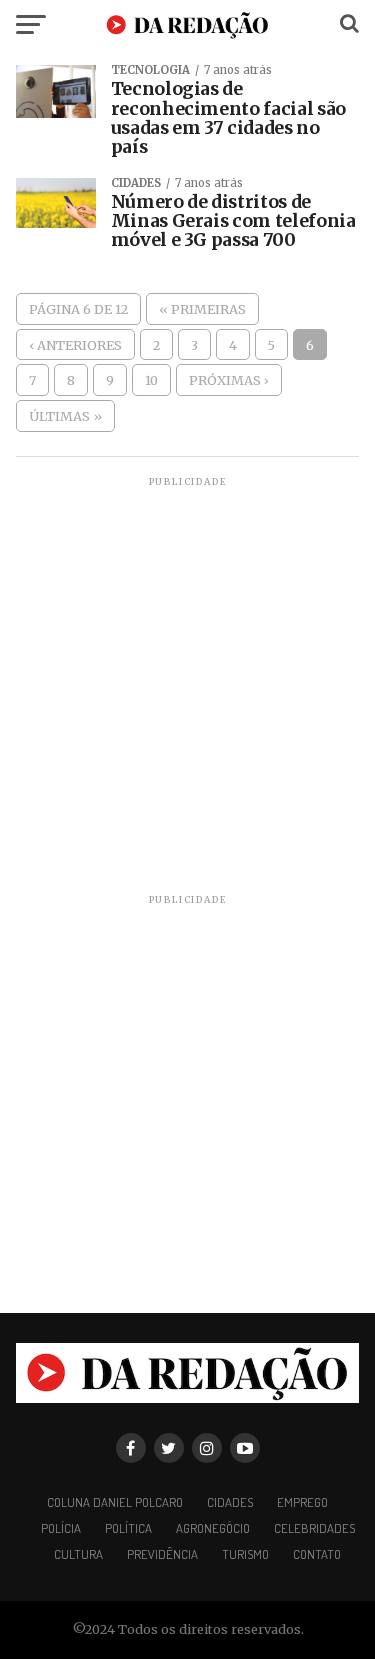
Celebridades (314, 1528)
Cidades (230, 1502)
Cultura (78, 1554)
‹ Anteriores (75, 345)
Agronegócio (213, 1528)
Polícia (61, 1528)
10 (151, 380)
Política (128, 1528)
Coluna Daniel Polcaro (115, 1502)
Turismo (245, 1554)
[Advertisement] (187, 677)
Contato (317, 1554)
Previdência (162, 1554)
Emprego (302, 1502)
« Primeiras (202, 309)
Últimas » (65, 416)
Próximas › (229, 380)
